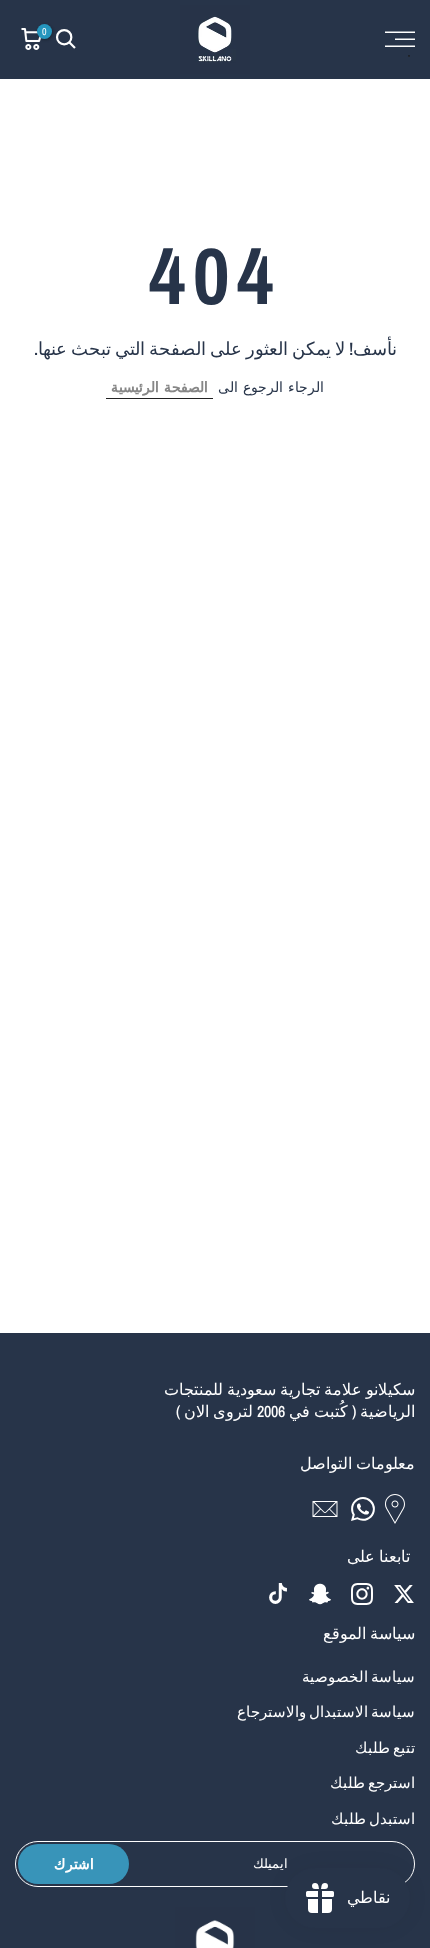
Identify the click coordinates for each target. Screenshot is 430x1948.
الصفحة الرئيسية (159, 387)
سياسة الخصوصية (358, 1676)
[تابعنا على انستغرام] (362, 1594)
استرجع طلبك (372, 1782)
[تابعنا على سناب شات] (320, 1594)
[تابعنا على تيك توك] (278, 1594)
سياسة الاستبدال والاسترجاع (326, 1711)
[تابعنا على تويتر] (404, 1594)
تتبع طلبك (385, 1747)
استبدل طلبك (373, 1818)
